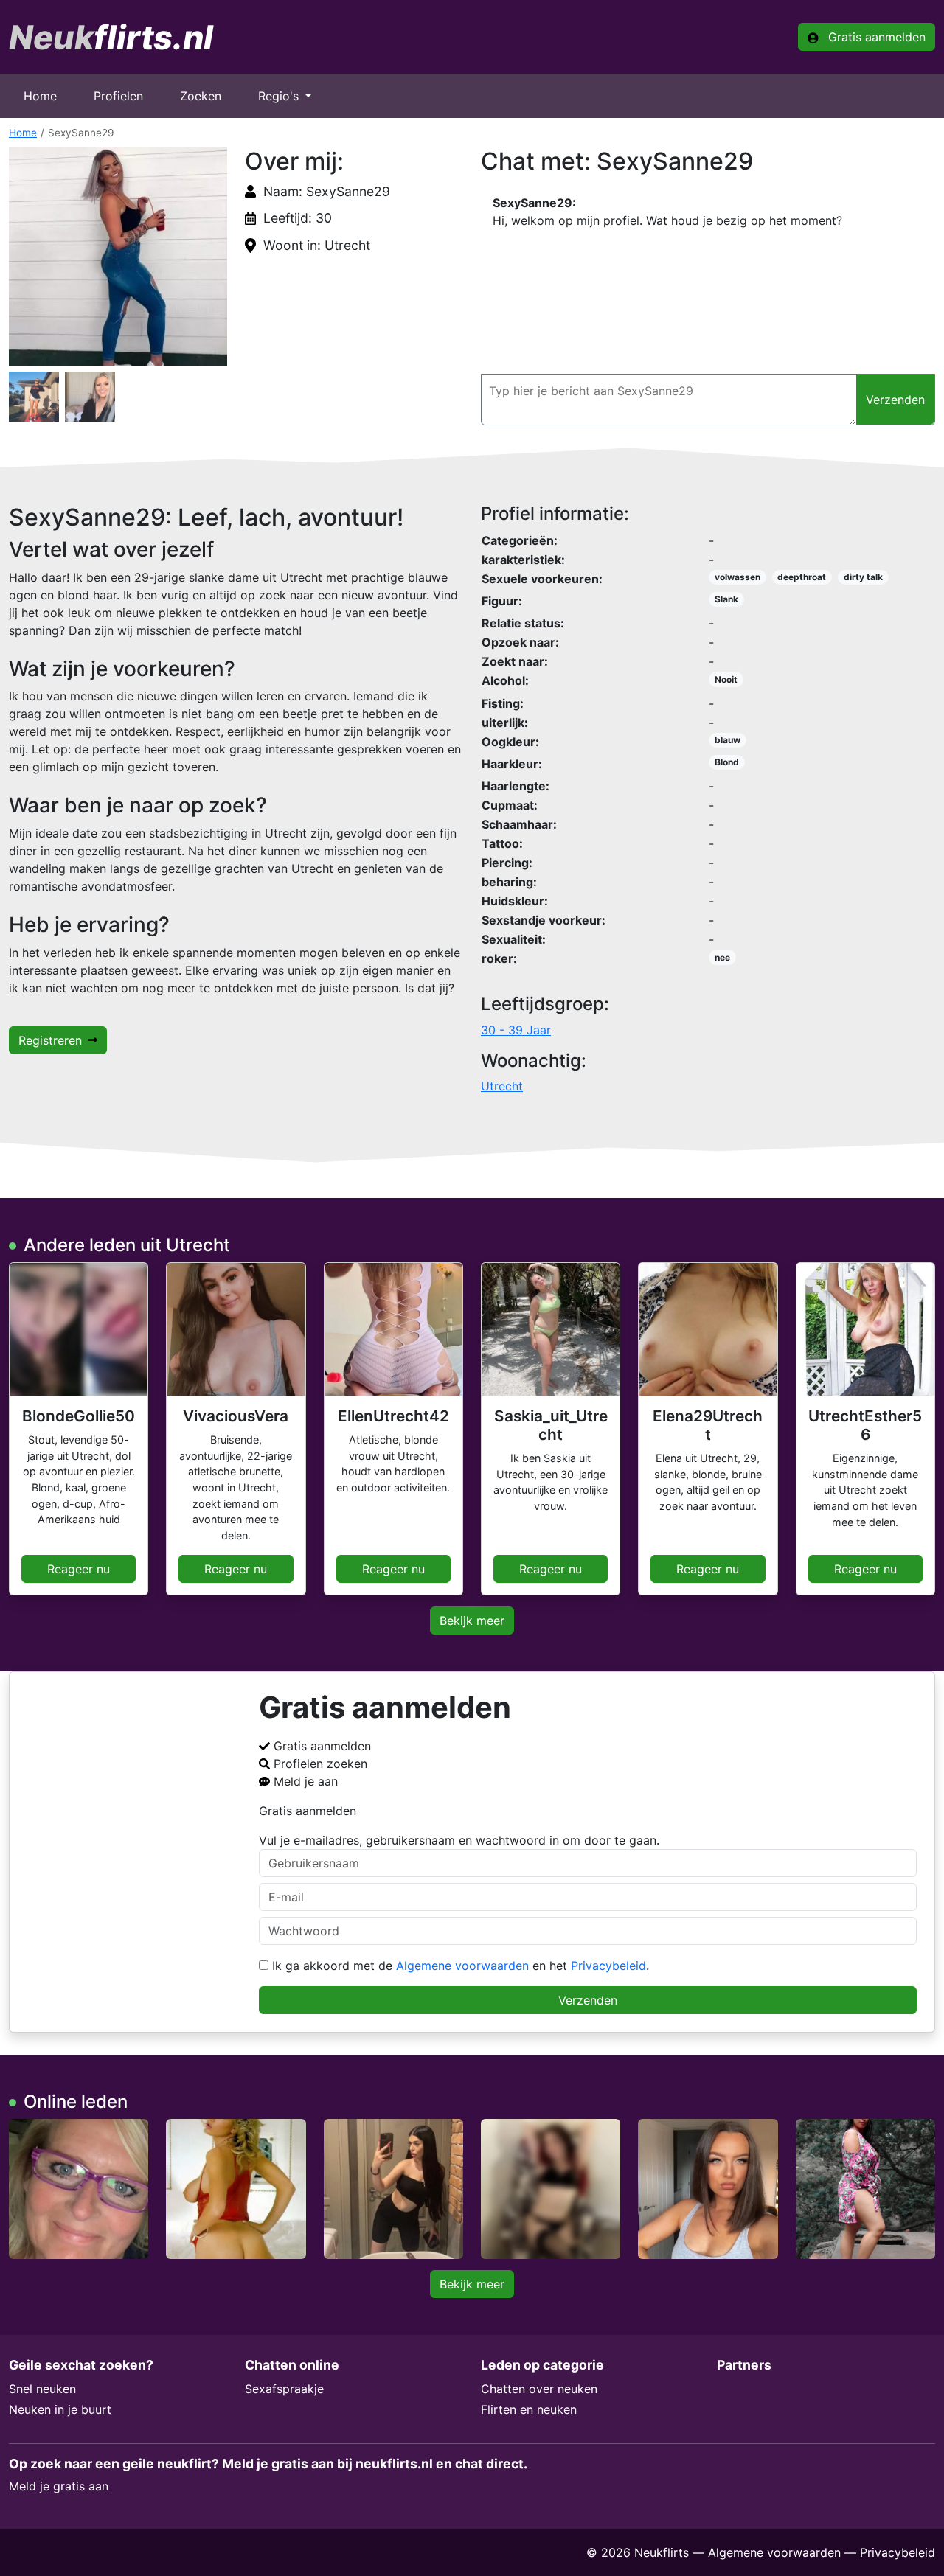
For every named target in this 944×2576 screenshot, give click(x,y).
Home (40, 96)
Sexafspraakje (284, 2389)
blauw (728, 740)
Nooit (726, 679)
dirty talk (863, 577)
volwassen (737, 577)
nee (722, 957)
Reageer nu (79, 1569)
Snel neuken (42, 2389)
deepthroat (802, 577)
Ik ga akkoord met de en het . (459, 1966)
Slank (726, 599)
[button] (118, 257)
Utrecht (502, 1086)
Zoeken (201, 96)
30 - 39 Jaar (516, 1030)
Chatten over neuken (539, 2389)
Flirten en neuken (529, 2409)
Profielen (118, 96)
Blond (727, 762)
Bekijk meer (472, 1621)
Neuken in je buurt (60, 2409)
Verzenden (588, 2000)
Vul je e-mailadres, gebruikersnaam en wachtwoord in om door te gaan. (459, 1840)
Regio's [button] (280, 96)
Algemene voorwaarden (462, 1966)
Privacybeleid (608, 1966)
